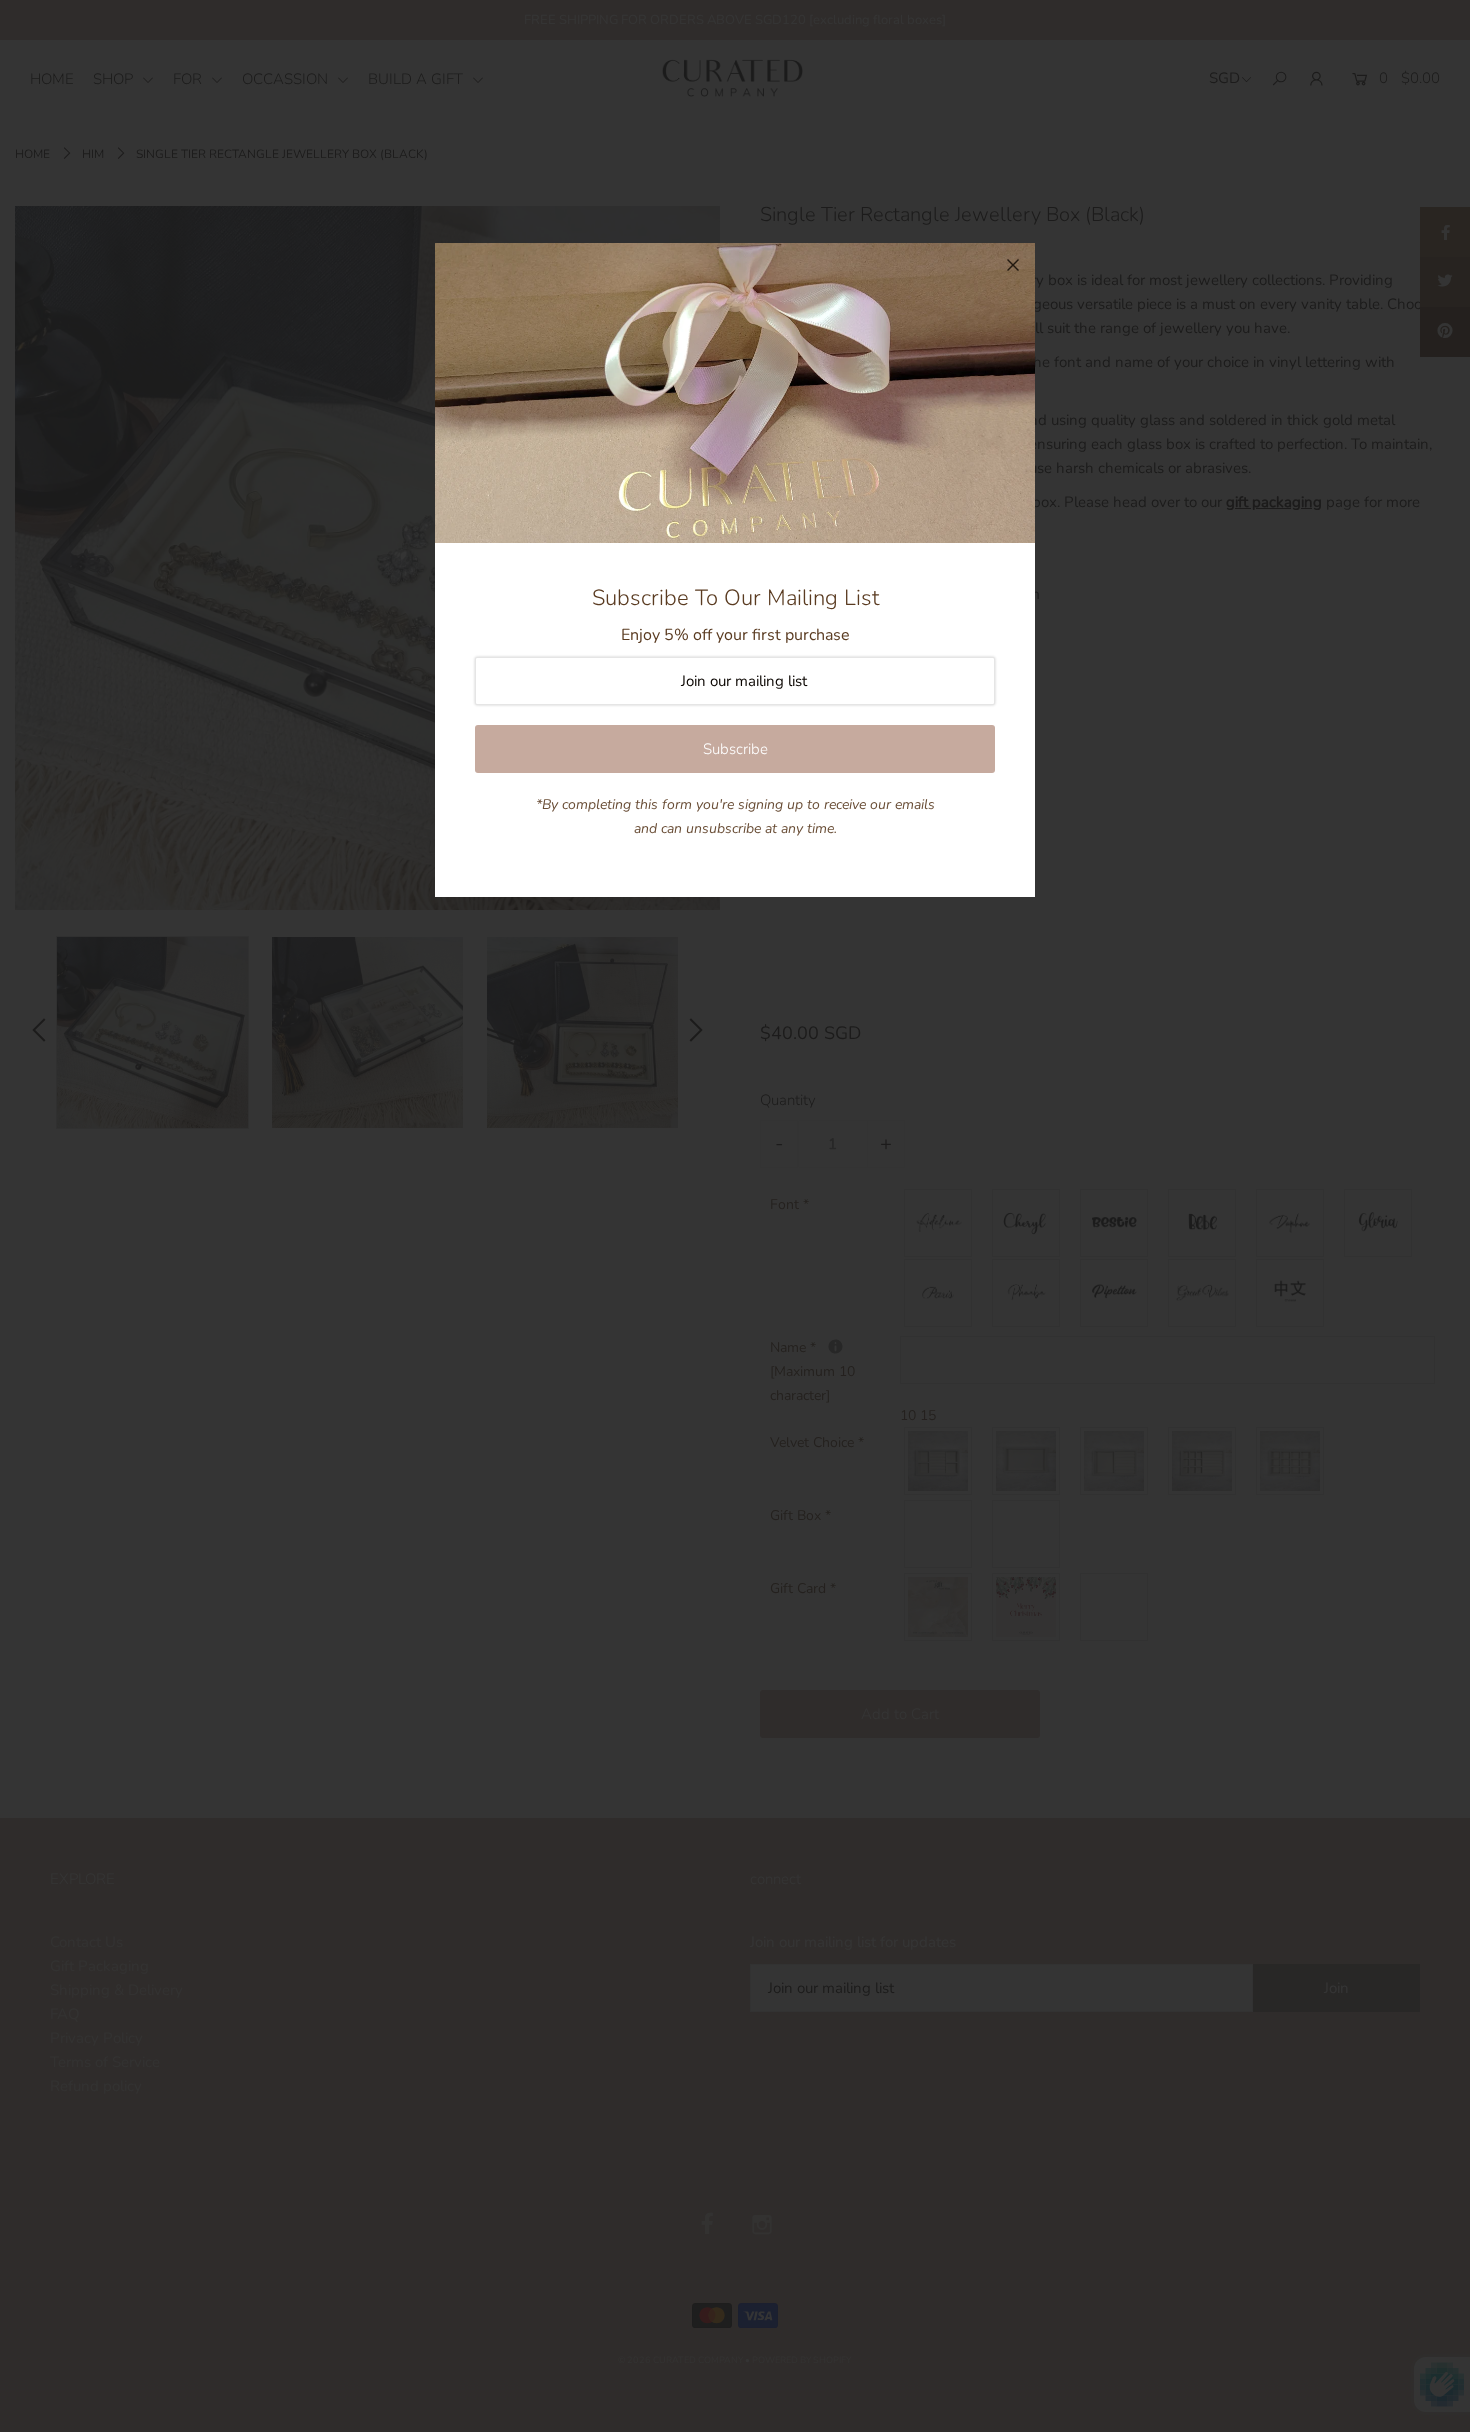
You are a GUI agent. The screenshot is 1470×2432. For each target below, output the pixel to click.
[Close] (1013, 265)
